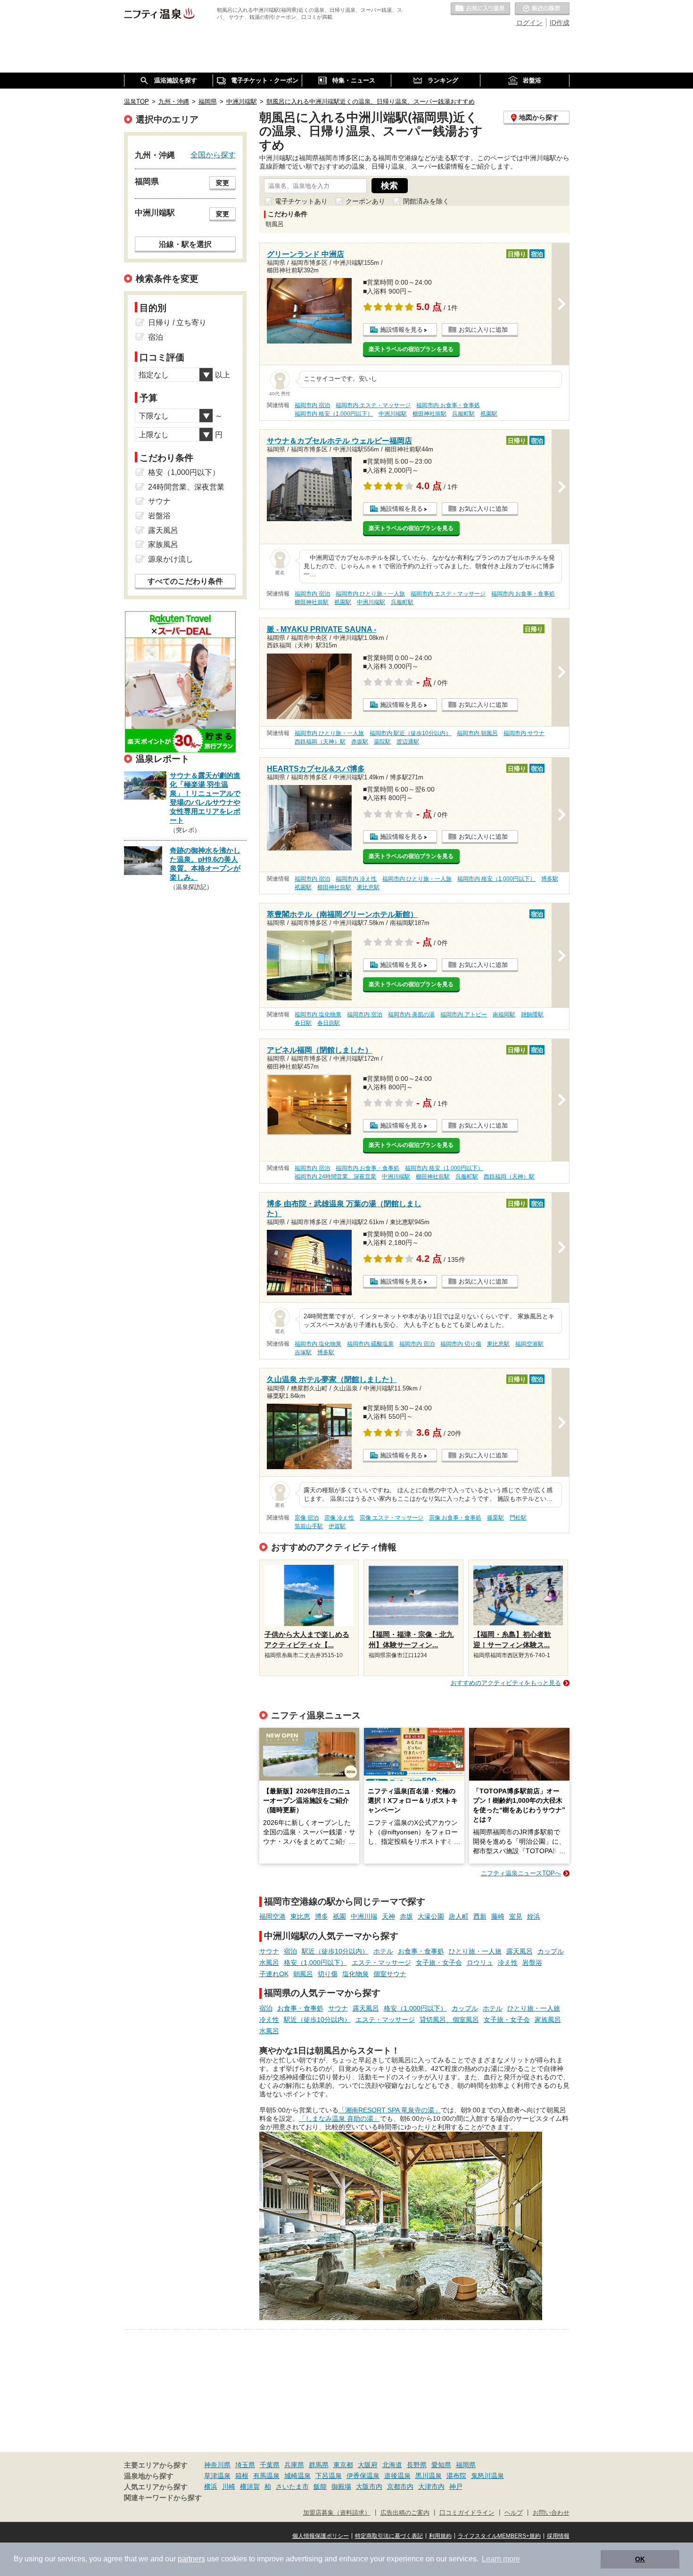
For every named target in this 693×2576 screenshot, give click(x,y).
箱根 (242, 2476)
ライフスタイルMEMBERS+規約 (499, 2536)
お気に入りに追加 (483, 330)
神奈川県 (217, 2465)
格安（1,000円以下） (315, 1963)
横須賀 (250, 2486)
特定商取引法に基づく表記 (389, 2536)
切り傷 (328, 1974)
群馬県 (319, 2465)
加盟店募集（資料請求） (337, 2513)
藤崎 (498, 1916)
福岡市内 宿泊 (312, 405)
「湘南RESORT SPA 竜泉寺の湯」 (390, 2110)
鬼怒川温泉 (487, 2476)
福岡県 (466, 2465)
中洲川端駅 (393, 414)
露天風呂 (520, 1951)
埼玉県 (245, 2465)
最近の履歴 (542, 9)
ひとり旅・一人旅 (475, 1951)
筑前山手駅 (309, 1526)
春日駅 (303, 1023)
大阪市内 (369, 2486)
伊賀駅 (337, 1526)
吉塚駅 (303, 1352)
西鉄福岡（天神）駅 (320, 742)
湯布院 (456, 2476)
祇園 (339, 1916)
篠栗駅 (495, 1518)
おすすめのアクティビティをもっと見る (506, 1683)
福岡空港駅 (529, 1344)
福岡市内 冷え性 (356, 879)
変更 (223, 183)
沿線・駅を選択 (185, 244)
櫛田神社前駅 (429, 414)
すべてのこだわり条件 (185, 581)
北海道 (392, 2465)
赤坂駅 (360, 742)
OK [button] (640, 2559)
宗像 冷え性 (339, 1518)
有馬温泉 (266, 2476)
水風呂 (269, 1963)
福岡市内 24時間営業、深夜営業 (335, 1177)
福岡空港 (272, 1916)
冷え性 (508, 1963)
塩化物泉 (355, 1974)
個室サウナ (390, 1974)
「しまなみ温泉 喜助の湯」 (339, 2118)
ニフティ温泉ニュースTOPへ (521, 1873)
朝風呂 (303, 1974)
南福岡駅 (504, 1014)
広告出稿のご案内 (405, 2513)
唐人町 (459, 1916)
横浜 (211, 2486)
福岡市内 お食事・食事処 (448, 405)
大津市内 (431, 2486)
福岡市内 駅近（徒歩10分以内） (410, 733)
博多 (322, 1916)
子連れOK (274, 1974)
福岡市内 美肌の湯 (411, 1014)
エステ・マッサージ (381, 1963)
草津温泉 (217, 2476)
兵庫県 (294, 2465)
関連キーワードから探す (163, 2498)
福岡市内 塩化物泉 (318, 1014)
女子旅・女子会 (439, 1963)
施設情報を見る (401, 330)
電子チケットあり (301, 201)
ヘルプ (514, 2513)
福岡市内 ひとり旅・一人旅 (370, 594)
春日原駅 (329, 1023)
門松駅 (518, 1518)
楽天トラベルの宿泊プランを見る (411, 349)
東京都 (343, 2465)
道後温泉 (397, 2476)
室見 (516, 1916)
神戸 (456, 2486)
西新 (480, 1916)
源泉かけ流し (171, 559)
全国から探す (213, 155)
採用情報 (558, 2536)
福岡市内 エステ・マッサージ (373, 405)
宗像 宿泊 (307, 1518)
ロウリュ (480, 1963)
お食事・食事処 (421, 1951)
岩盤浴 (532, 1963)
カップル (551, 1951)
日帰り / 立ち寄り (177, 323)
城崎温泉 (297, 2476)
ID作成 (560, 23)
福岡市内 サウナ (524, 733)
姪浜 (534, 1916)
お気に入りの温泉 (480, 9)
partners (191, 2559)
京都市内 (400, 2486)
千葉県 (270, 2465)
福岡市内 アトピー (464, 1014)
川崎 (229, 2486)
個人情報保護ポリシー (321, 2536)
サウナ (269, 1951)
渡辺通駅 (408, 742)
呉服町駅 (463, 414)
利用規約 (440, 2536)
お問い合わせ (551, 2513)
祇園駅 (489, 414)
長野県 (417, 2465)
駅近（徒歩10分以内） (335, 1951)
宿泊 (290, 1951)
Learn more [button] (501, 2559)
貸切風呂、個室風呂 (449, 2020)
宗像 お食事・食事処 (455, 1518)
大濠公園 (431, 1916)
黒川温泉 (429, 2476)
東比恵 (300, 1916)
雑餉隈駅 (532, 1014)
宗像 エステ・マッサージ (392, 1518)
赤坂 (406, 1916)
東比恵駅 (368, 887)
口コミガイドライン (467, 2513)
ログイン (529, 23)
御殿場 (341, 2486)
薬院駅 (382, 742)
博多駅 (550, 879)
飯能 (320, 2486)
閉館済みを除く (426, 201)
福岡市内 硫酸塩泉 (370, 1344)
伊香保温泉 (363, 2476)
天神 (388, 1916)
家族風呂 (548, 2020)
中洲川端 (364, 1916)
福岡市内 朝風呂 (477, 733)
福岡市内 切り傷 (461, 1344)
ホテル (383, 1951)
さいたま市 (292, 2486)
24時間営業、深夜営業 (186, 487)
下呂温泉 (329, 2476)
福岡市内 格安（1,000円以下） (334, 414)
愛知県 (441, 2465)
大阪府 (368, 2465)
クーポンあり (365, 201)
